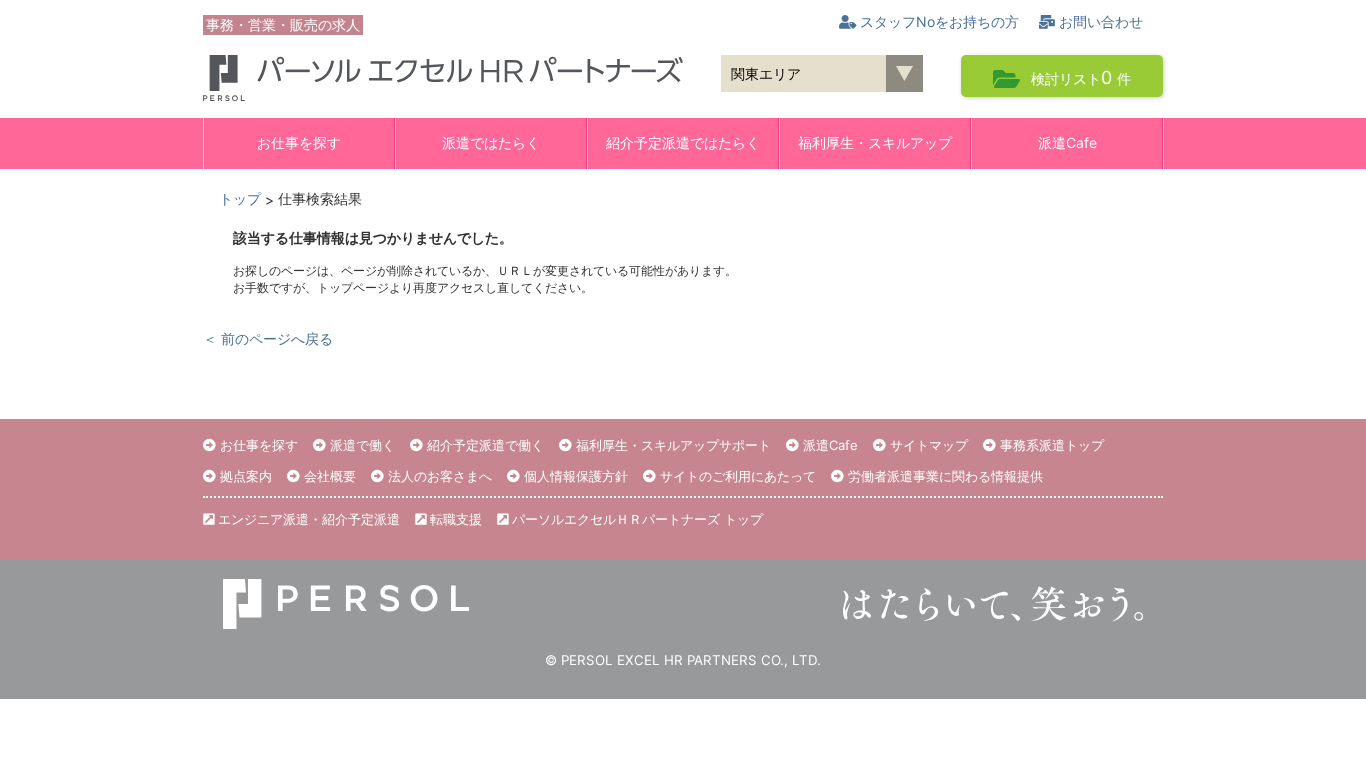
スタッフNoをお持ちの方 (937, 21)
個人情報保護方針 (574, 476)
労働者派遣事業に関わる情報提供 (943, 476)
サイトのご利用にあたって (736, 476)
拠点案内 (244, 476)
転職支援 (454, 519)
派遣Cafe (1067, 142)
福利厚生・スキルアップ (875, 142)
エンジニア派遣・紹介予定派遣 (307, 519)
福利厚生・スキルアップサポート (671, 445)
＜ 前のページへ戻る (268, 338)
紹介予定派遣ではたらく (683, 142)
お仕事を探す (299, 142)
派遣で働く (360, 445)
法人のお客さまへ (438, 476)
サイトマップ (927, 445)
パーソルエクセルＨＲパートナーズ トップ (635, 519)
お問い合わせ (1099, 21)
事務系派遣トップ (1050, 445)
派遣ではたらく (491, 142)
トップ (240, 198)
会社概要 (328, 476)
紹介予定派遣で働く (483, 445)
